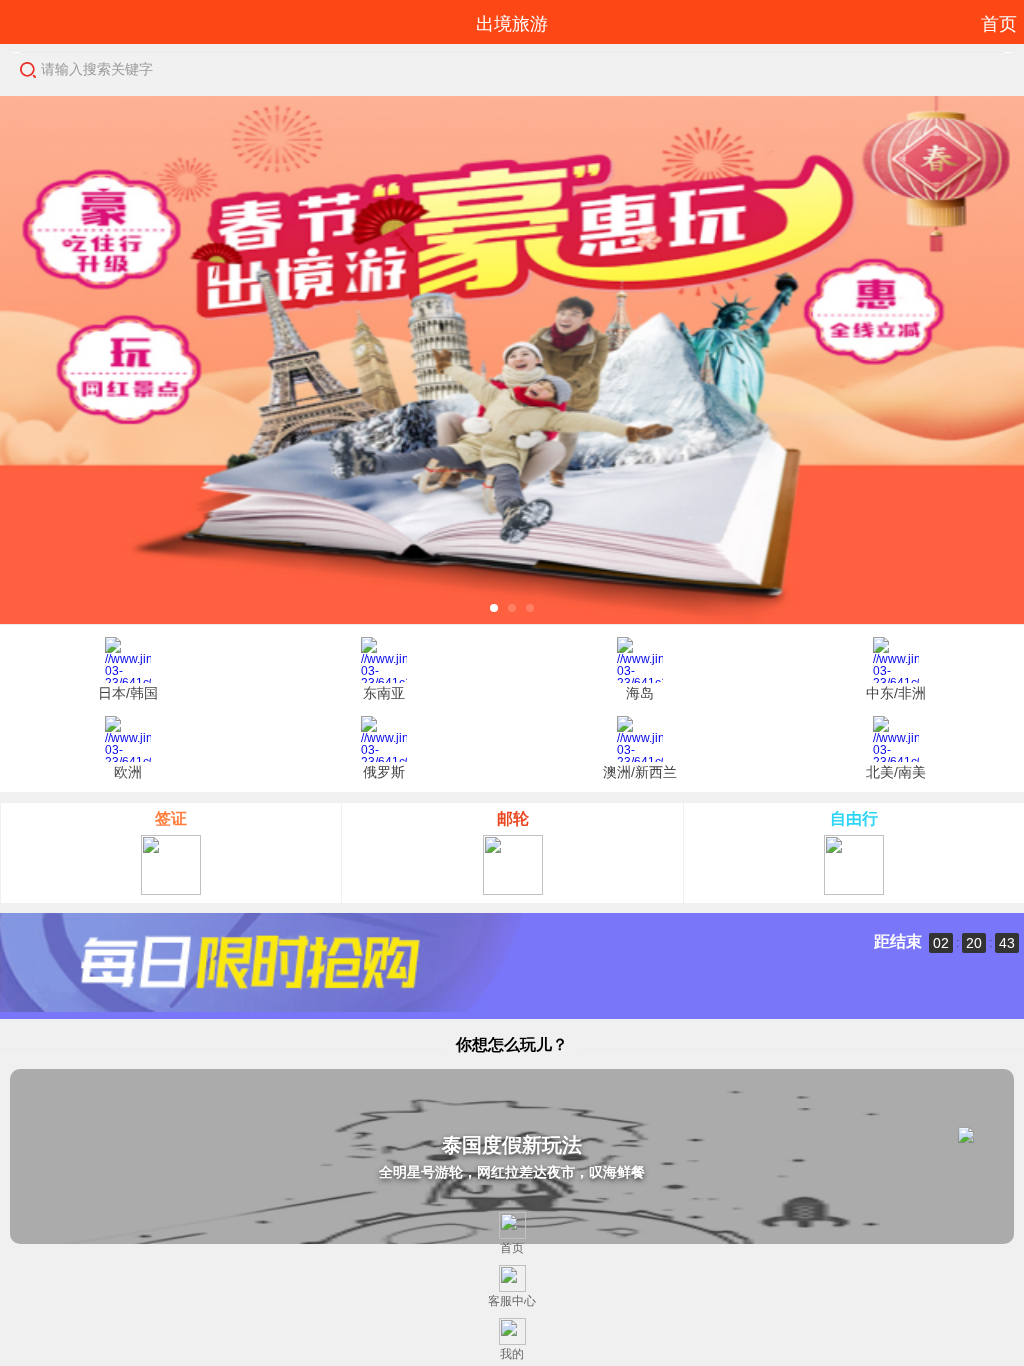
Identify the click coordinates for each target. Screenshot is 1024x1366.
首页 (999, 24)
